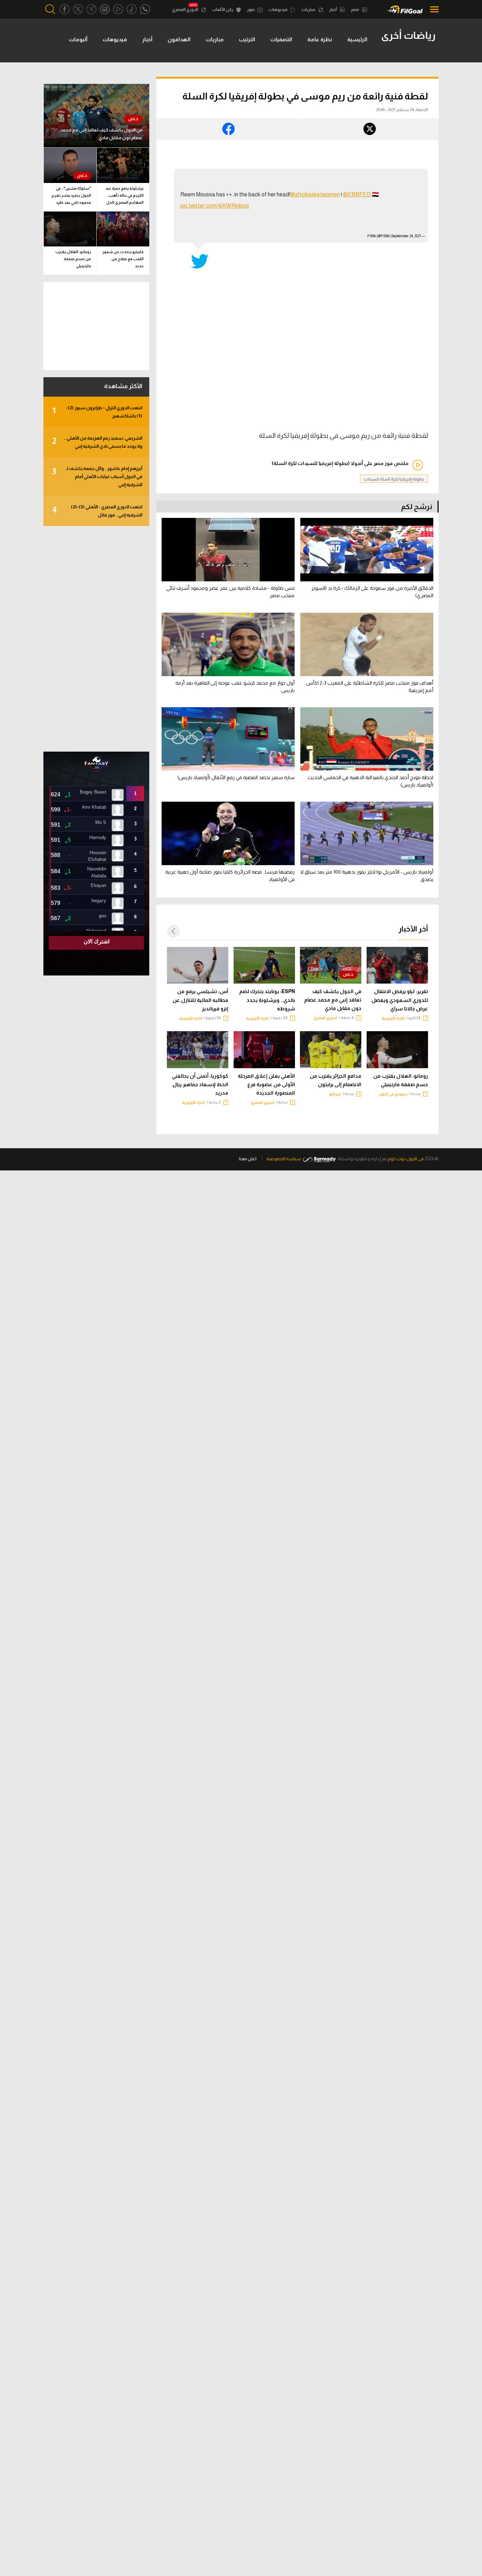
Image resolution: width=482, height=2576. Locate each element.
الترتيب (247, 39)
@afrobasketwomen (315, 194)
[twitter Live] (91, 9)
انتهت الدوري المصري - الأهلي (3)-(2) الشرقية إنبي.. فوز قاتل (97, 511)
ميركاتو (335, 1094)
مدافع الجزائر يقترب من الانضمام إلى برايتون (336, 1080)
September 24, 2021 (406, 236)
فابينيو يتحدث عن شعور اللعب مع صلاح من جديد (123, 259)
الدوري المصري (185, 10)
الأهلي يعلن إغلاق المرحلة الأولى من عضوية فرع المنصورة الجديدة (266, 1084)
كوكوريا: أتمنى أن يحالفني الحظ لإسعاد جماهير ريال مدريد (200, 1084)
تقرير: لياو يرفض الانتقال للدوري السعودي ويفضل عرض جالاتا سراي (400, 1000)
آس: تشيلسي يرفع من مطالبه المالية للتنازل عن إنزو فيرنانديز (200, 1000)
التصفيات (281, 39)
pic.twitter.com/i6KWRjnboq (215, 206)
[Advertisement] (96, 639)
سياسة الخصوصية (284, 1159)
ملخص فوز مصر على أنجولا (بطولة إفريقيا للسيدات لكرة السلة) (340, 463)
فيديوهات (278, 10)
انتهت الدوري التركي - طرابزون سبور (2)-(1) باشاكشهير (97, 412)
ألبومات (78, 39)
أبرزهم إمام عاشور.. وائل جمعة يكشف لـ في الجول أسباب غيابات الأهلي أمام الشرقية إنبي (97, 476)
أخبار (333, 10)
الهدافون (179, 39)
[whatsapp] (145, 9)
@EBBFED (357, 194)
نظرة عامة (320, 39)
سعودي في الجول (393, 1094)
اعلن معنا (248, 1159)
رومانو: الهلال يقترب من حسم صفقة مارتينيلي (401, 1080)
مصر (355, 10)
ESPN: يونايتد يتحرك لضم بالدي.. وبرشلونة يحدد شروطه (267, 1000)
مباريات (309, 10)
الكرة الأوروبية (393, 1018)
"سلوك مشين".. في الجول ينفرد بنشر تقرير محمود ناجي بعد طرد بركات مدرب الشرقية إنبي (71, 197)
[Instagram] (105, 9)
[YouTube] (118, 9)
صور (251, 10)
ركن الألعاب (223, 10)
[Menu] (432, 9)
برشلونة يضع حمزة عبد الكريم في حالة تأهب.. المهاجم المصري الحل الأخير (124, 197)
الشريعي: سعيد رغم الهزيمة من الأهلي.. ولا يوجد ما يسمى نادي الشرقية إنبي (97, 442)
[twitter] (78, 9)
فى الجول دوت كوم (406, 1159)
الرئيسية (357, 39)
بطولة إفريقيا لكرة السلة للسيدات (394, 479)
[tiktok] (132, 9)
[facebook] (65, 9)
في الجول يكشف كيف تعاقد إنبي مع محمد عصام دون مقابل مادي (333, 1000)
